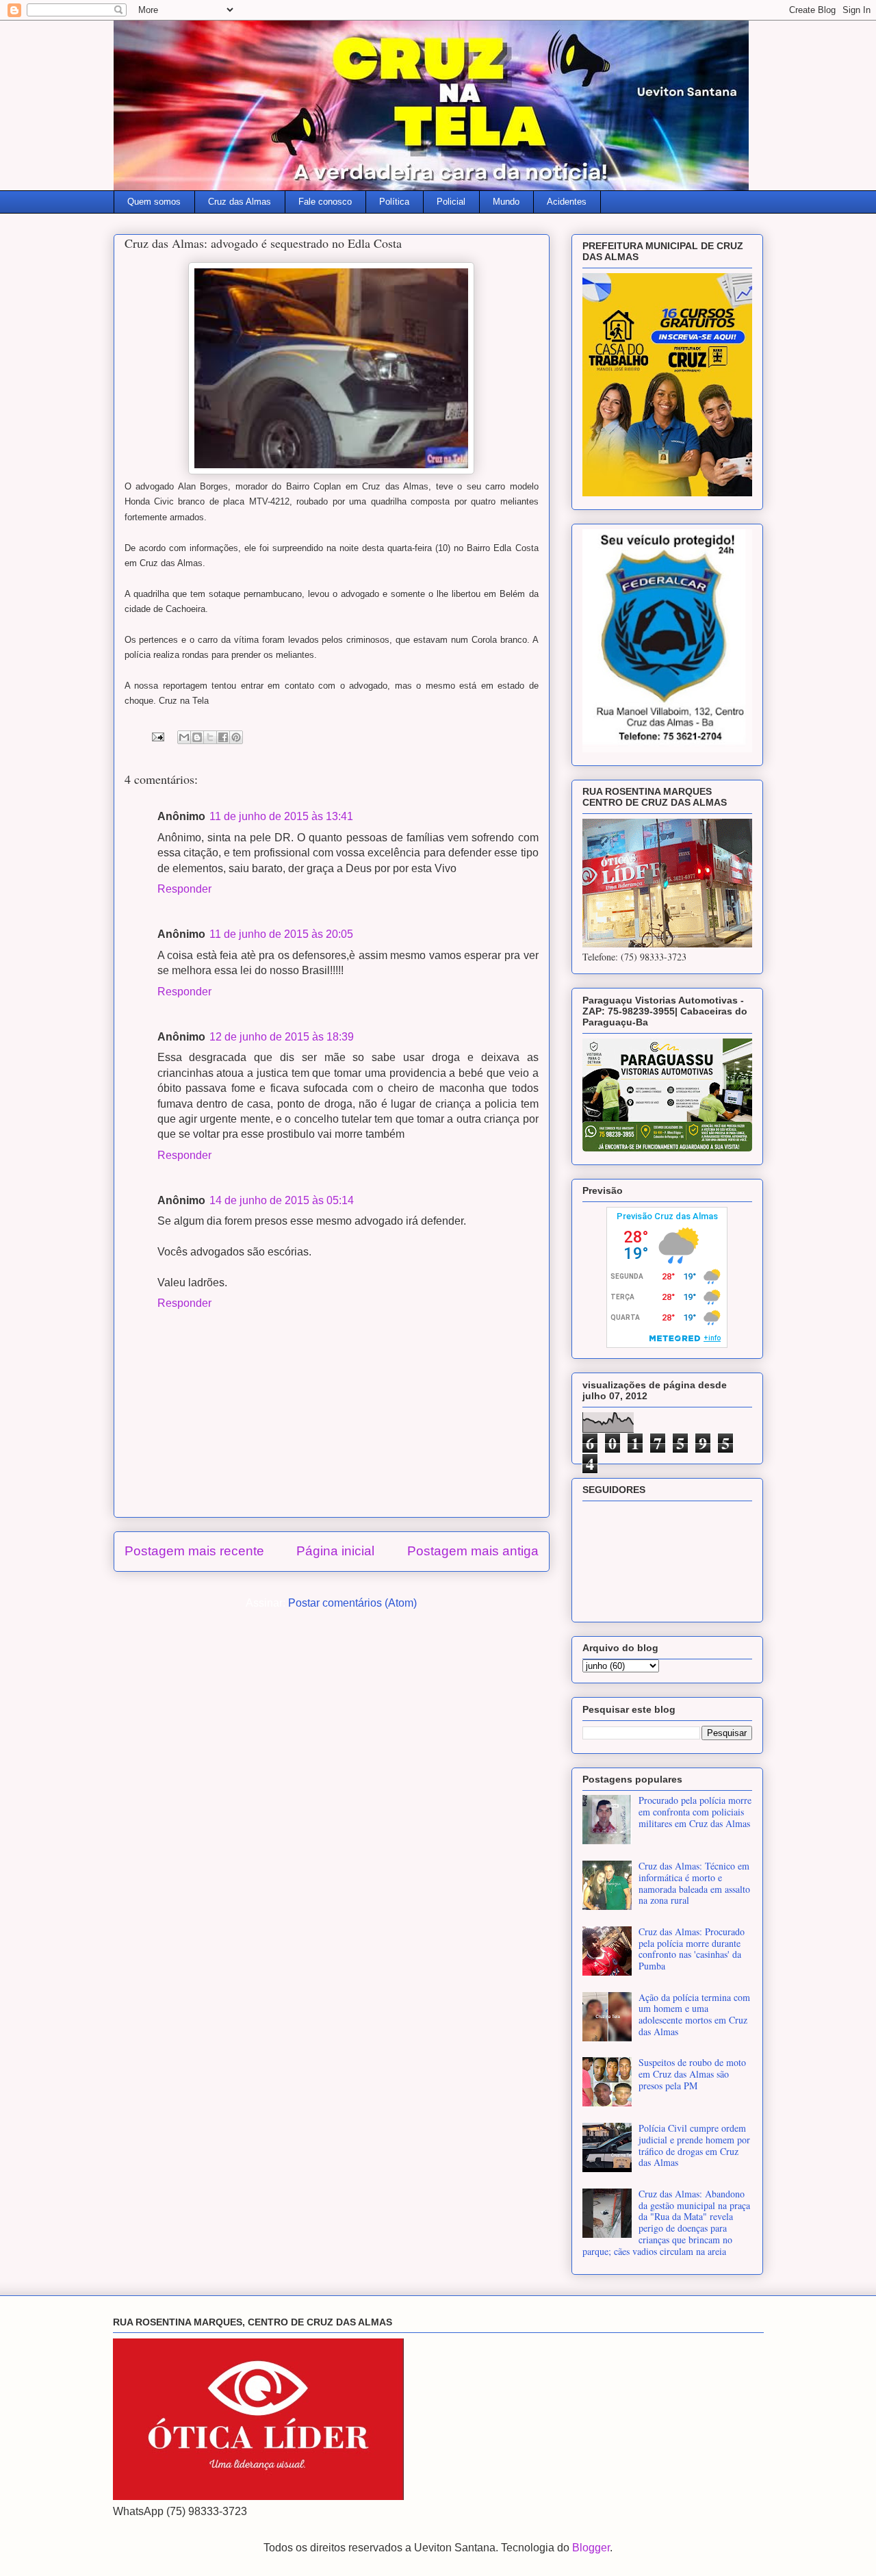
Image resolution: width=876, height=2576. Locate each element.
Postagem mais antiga (473, 1551)
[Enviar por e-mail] (184, 737)
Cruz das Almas (240, 202)
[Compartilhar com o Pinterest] (236, 737)
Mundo (506, 202)
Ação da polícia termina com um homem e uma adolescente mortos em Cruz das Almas (694, 2014)
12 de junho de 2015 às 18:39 (282, 1037)
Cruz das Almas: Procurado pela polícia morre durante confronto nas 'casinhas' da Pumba (692, 1949)
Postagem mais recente (194, 1551)
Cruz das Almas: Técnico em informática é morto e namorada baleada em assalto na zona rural (694, 1883)
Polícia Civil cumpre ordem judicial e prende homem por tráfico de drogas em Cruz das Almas (694, 2145)
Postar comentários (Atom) (352, 1603)
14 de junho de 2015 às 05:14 (282, 1200)
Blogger (591, 2548)
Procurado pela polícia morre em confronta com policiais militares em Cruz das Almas (695, 1812)
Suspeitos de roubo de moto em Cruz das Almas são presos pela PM (692, 2074)
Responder (184, 889)
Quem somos (154, 202)
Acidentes (567, 202)
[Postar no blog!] (197, 737)
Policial (451, 202)
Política (394, 202)
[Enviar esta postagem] (157, 736)
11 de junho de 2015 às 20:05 (281, 934)
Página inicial (335, 1551)
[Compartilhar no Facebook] (223, 737)
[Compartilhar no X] (210, 737)
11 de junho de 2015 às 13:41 (281, 816)
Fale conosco (325, 202)
